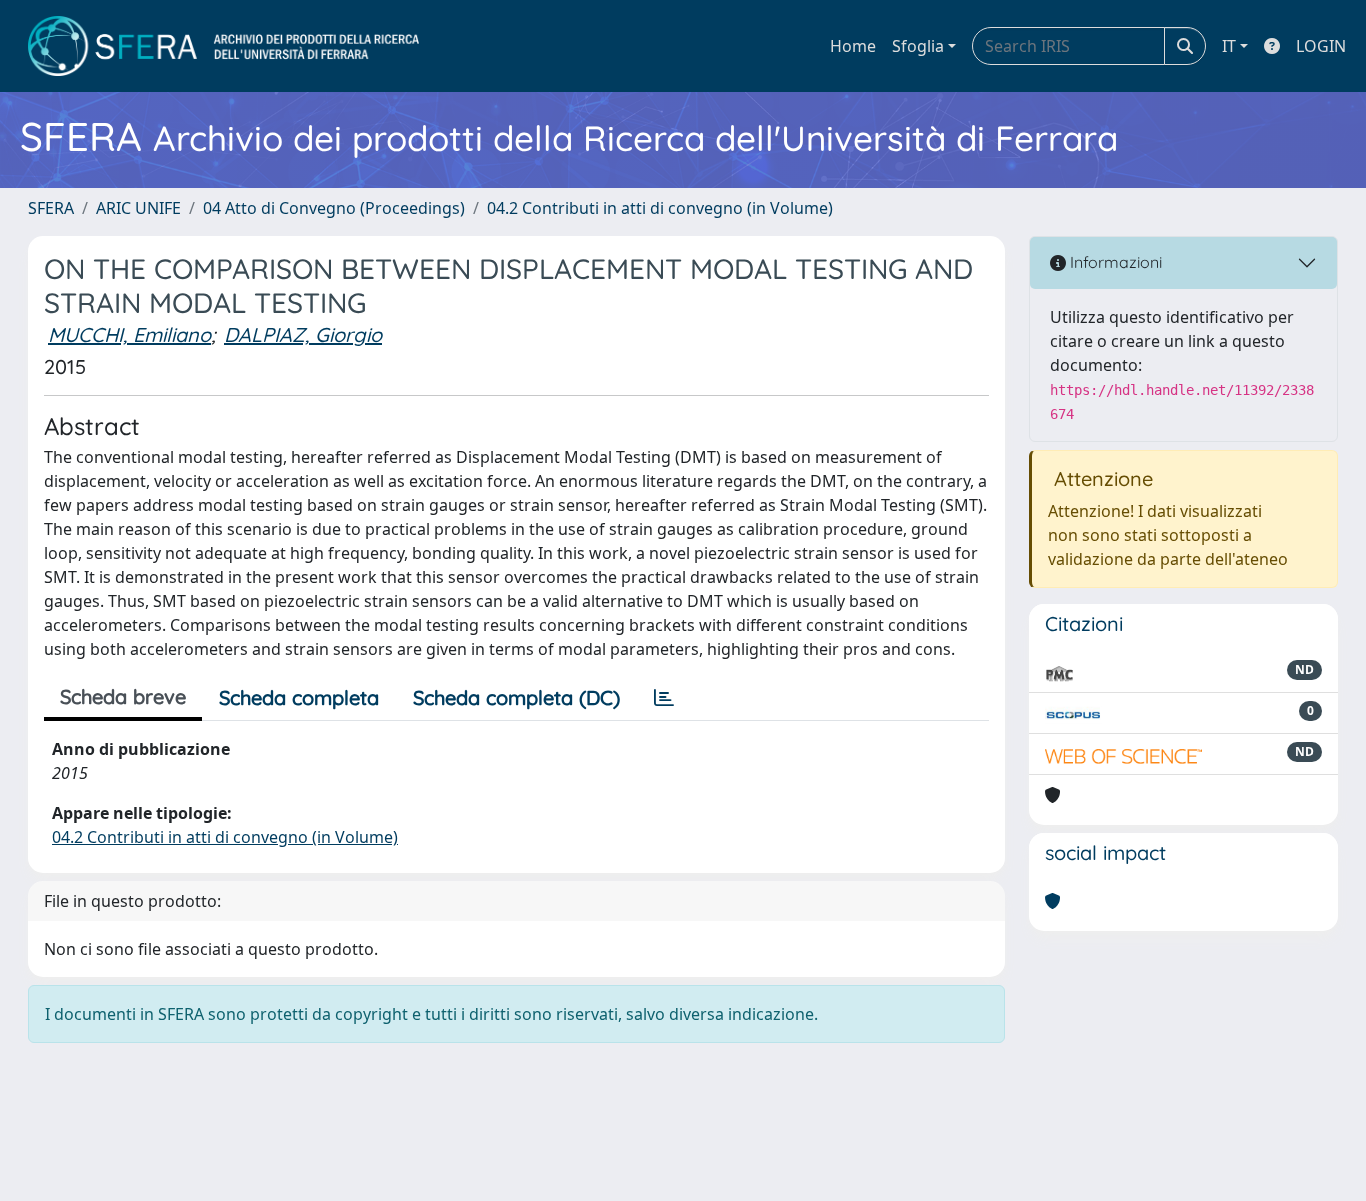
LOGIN (1321, 46)
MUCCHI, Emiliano (129, 334)
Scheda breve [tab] (123, 696)
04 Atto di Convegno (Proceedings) (334, 208)
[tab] (664, 698)
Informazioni (1114, 262)
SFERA (51, 208)
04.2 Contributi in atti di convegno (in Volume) (660, 208)
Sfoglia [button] (918, 46)
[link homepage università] (223, 46)
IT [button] (1229, 46)
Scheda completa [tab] (299, 697)
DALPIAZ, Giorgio (303, 334)
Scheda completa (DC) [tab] (516, 697)
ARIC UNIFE (138, 208)
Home (853, 46)
